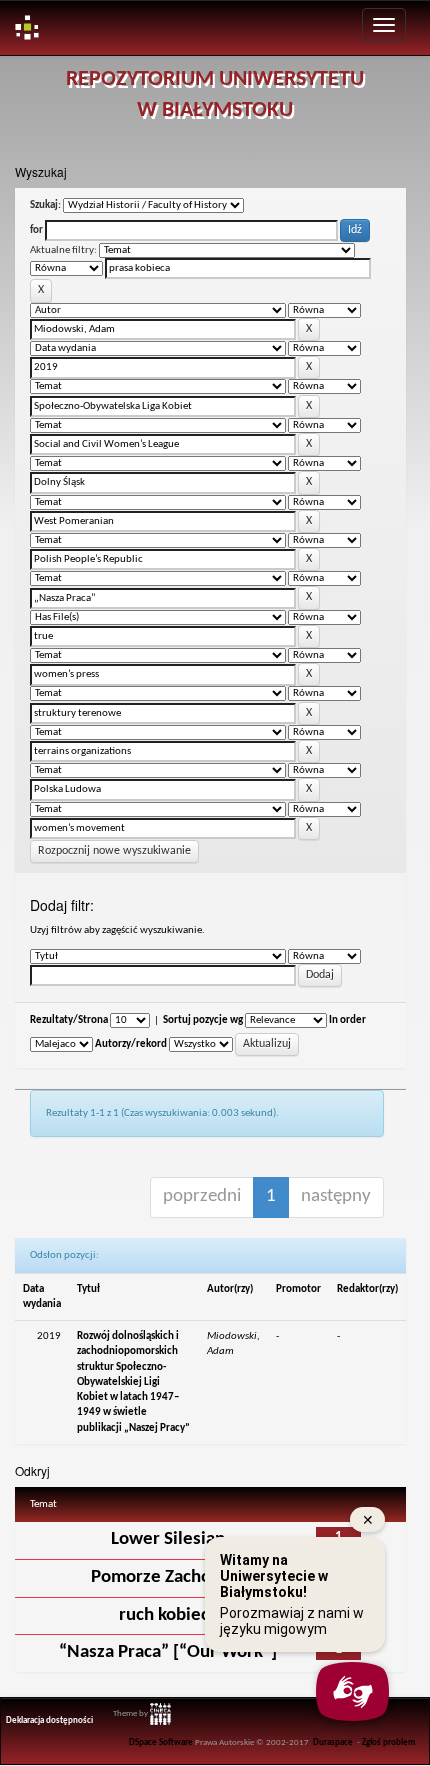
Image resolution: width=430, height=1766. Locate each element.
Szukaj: (45, 205)
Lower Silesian (168, 1539)
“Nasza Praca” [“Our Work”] (168, 1652)
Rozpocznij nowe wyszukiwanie (114, 851)
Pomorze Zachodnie (168, 1577)
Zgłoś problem (388, 1743)
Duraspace (333, 1743)
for (36, 230)
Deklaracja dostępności (49, 1721)
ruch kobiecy (168, 1615)
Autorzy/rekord (131, 1044)
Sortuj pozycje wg (203, 1020)
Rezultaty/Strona (69, 1020)
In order (347, 1020)
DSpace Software (161, 1743)
